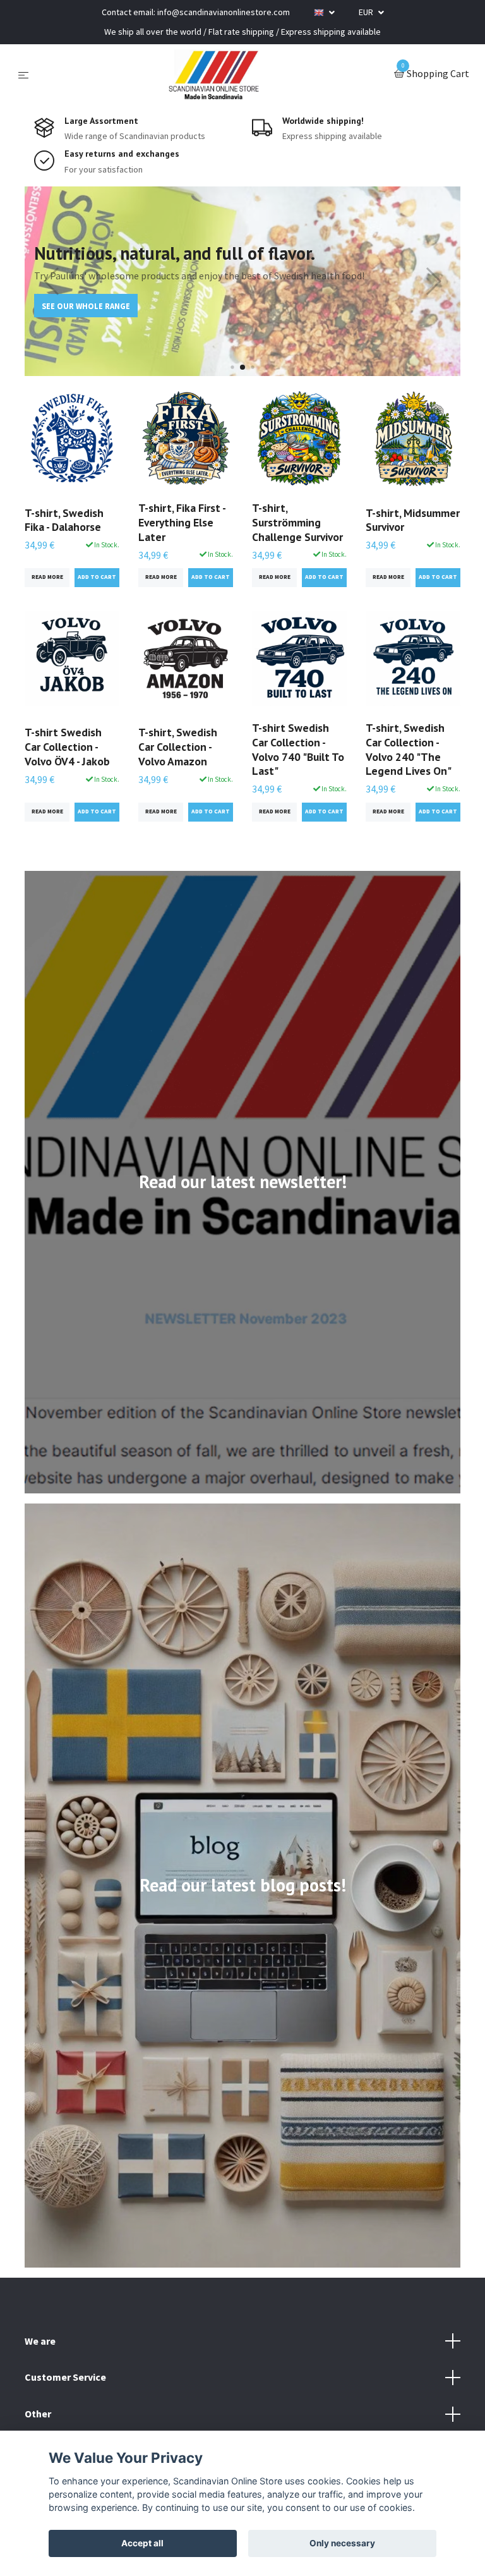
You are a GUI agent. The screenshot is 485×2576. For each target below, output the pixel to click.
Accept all (142, 2543)
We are (40, 2341)
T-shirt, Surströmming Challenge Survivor (297, 522)
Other (38, 2414)
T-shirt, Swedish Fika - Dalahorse (64, 520)
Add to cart (97, 577)
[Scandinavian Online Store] (214, 75)
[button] (232, 367)
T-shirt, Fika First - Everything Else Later (182, 522)
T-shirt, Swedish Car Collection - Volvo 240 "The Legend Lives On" (409, 750)
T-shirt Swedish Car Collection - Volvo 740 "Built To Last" (298, 750)
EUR (367, 12)
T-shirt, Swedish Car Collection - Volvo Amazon (178, 747)
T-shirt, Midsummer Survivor (413, 520)
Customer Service (65, 2377)
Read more (47, 577)
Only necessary (342, 2543)
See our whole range (86, 306)
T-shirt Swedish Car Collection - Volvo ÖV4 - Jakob (67, 747)
